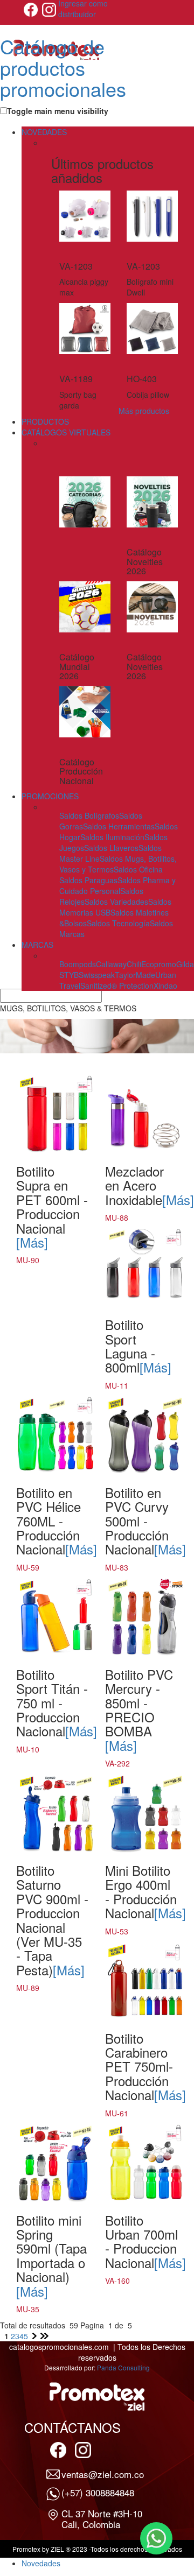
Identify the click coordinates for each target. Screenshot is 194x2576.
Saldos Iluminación (112, 837)
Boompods (78, 964)
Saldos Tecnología (118, 923)
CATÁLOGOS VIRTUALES (66, 432)
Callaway (111, 964)
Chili (134, 964)
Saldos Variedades (116, 902)
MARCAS (37, 945)
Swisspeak (97, 975)
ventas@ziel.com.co (103, 2474)
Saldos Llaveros (111, 848)
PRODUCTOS (45, 421)
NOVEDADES (44, 132)
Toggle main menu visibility (58, 111)
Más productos (144, 411)
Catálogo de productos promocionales (63, 67)
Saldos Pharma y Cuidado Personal (117, 885)
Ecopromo (159, 964)
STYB (69, 975)
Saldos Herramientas (119, 826)
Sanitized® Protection (117, 986)
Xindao (165, 986)
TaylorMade (135, 975)
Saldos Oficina (138, 869)
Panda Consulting (123, 2367)
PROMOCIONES (50, 796)
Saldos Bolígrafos (89, 815)
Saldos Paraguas (88, 880)
